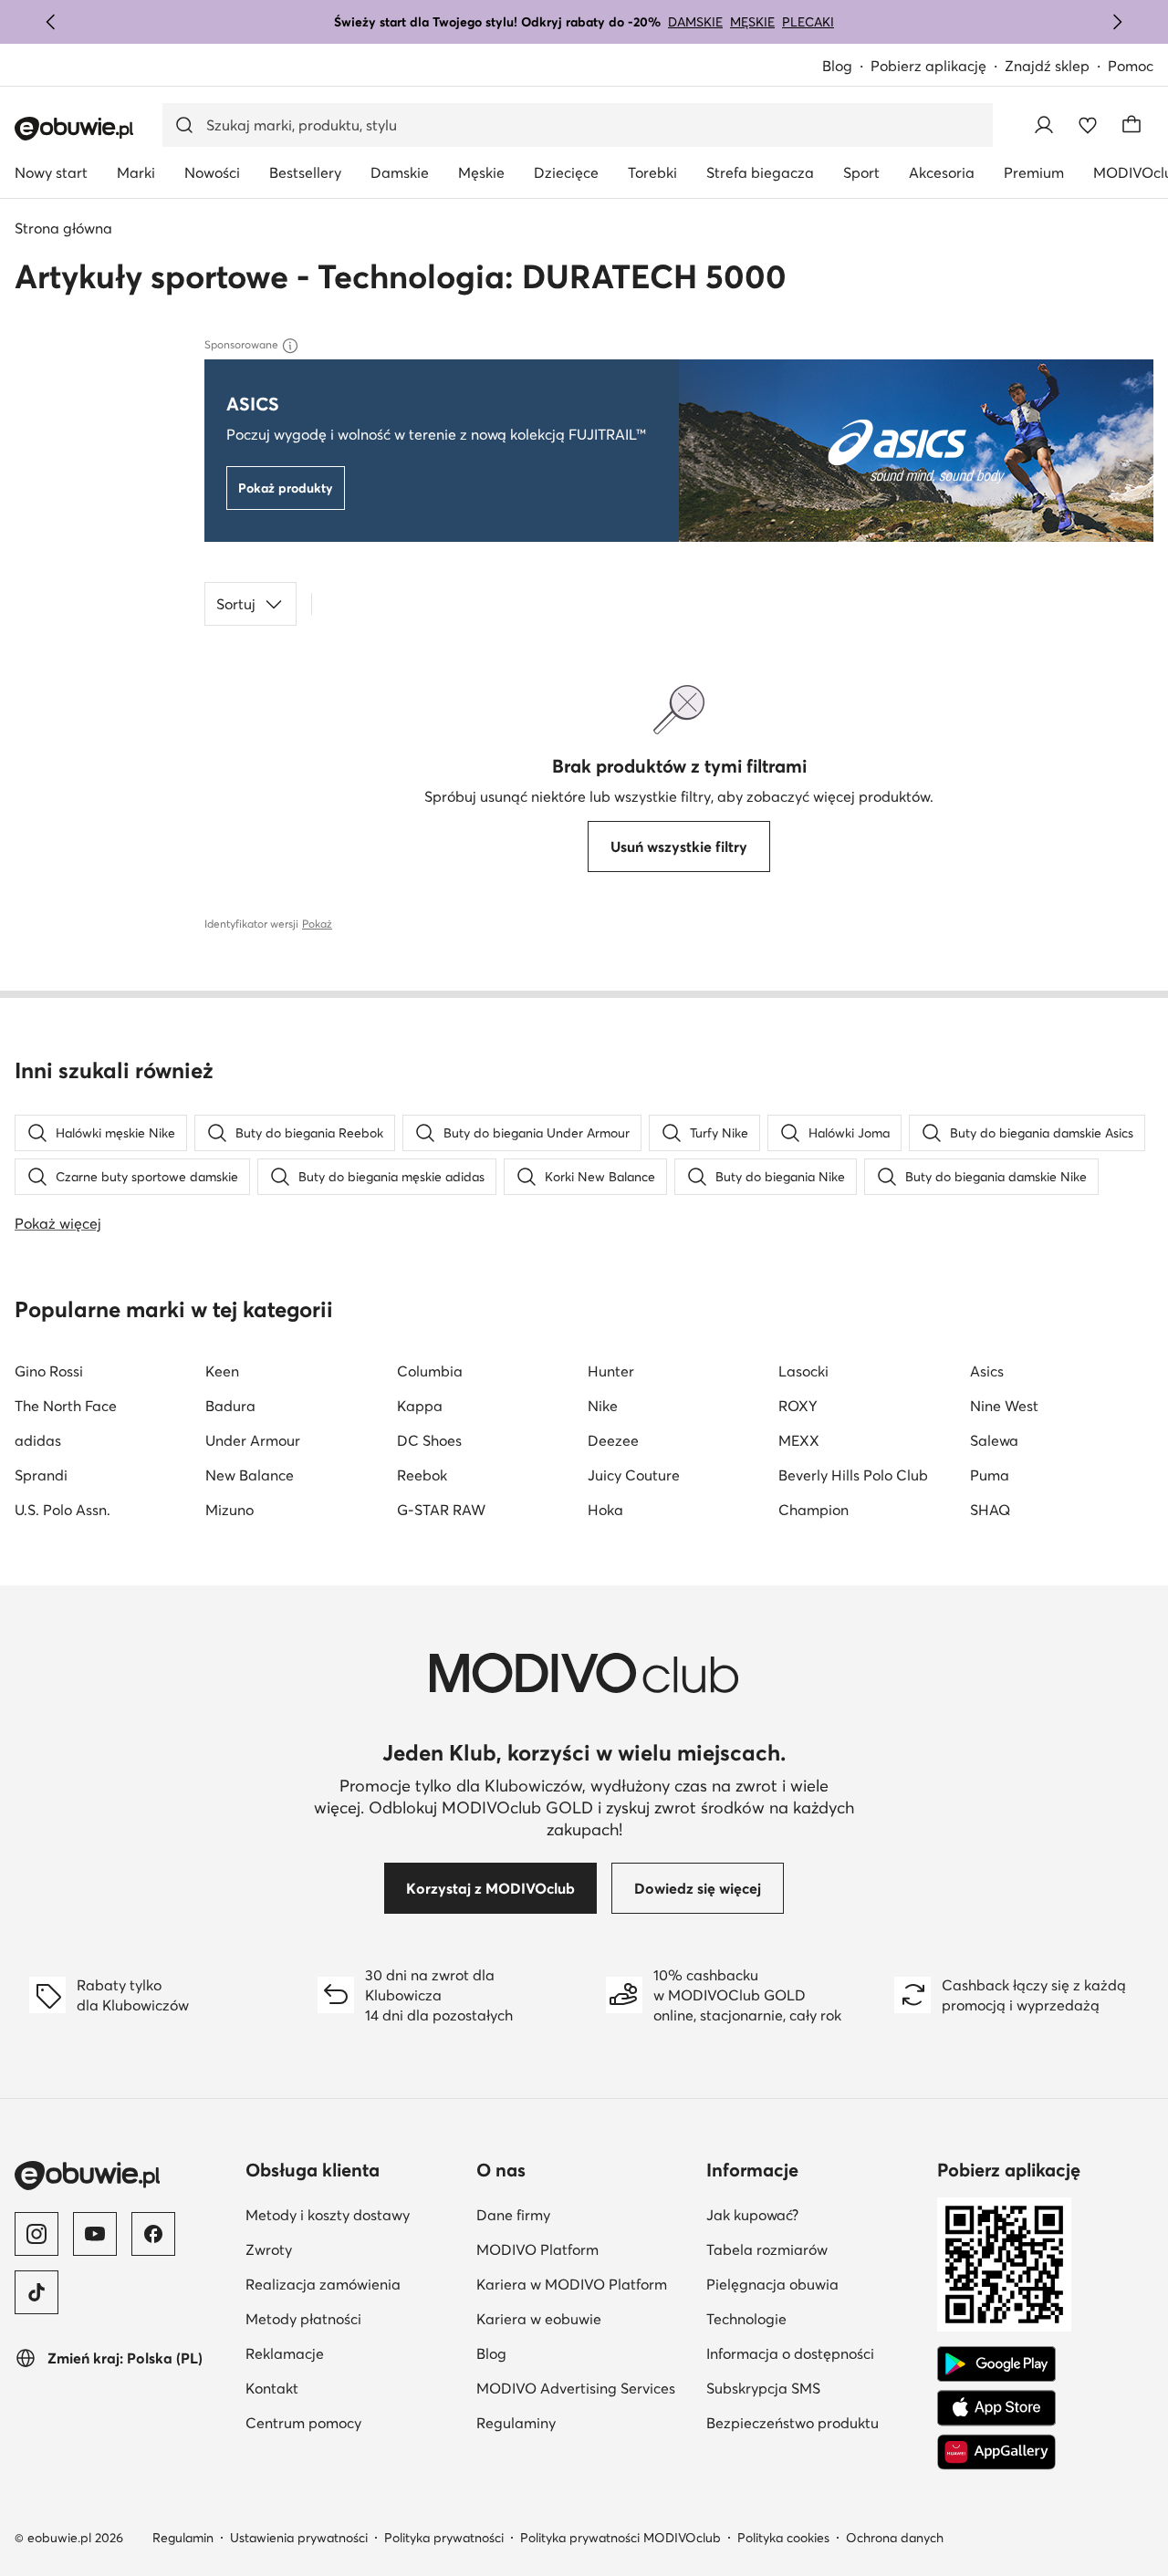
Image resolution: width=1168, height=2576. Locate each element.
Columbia (430, 1371)
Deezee (613, 1440)
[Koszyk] (1131, 125)
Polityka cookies (783, 2538)
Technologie (746, 2319)
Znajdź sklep (1047, 66)
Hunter (611, 1371)
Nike (603, 1406)
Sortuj (236, 604)
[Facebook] (153, 2234)
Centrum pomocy (303, 2423)
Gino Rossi (49, 1371)
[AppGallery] (996, 2452)
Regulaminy (516, 2423)
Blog (837, 66)
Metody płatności (303, 2319)
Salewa (994, 1440)
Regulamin (183, 2538)
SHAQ (990, 1510)
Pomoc (1131, 66)
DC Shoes (429, 1440)
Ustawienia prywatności (299, 2538)
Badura (230, 1406)
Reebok (422, 1475)
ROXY (798, 1406)
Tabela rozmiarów (767, 2249)
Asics (987, 1371)
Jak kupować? (752, 2215)
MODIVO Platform (537, 2249)
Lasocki (803, 1371)
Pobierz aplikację (928, 66)
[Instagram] (36, 2234)
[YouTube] (95, 2234)
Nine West (1004, 1406)
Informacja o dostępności (790, 2353)
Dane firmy (513, 2215)
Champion (813, 1510)
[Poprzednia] (51, 22)
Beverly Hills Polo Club (853, 1475)
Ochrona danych (895, 2538)
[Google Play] (996, 2364)
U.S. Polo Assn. (63, 1510)
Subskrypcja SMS (763, 2388)
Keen (222, 1371)
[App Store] (996, 2408)
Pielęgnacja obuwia (772, 2284)
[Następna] (1117, 22)
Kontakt (272, 2388)
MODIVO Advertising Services (576, 2388)
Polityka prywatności (444, 2538)
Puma (990, 1475)
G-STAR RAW (441, 1510)
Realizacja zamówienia (323, 2284)
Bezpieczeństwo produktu (793, 2423)
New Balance (250, 1475)
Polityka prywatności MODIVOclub (620, 2538)
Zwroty (269, 2249)
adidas (38, 1440)
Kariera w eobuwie (539, 2319)
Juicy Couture (634, 1475)
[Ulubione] (1088, 125)
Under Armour (253, 1440)
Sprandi (41, 1475)
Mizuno (229, 1510)
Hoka (605, 1510)
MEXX (799, 1440)
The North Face (66, 1406)
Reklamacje (285, 2353)
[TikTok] (36, 2292)
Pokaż (317, 924)
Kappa (420, 1406)
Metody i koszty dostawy (328, 2215)
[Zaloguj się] (1044, 125)
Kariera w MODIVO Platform (572, 2284)
